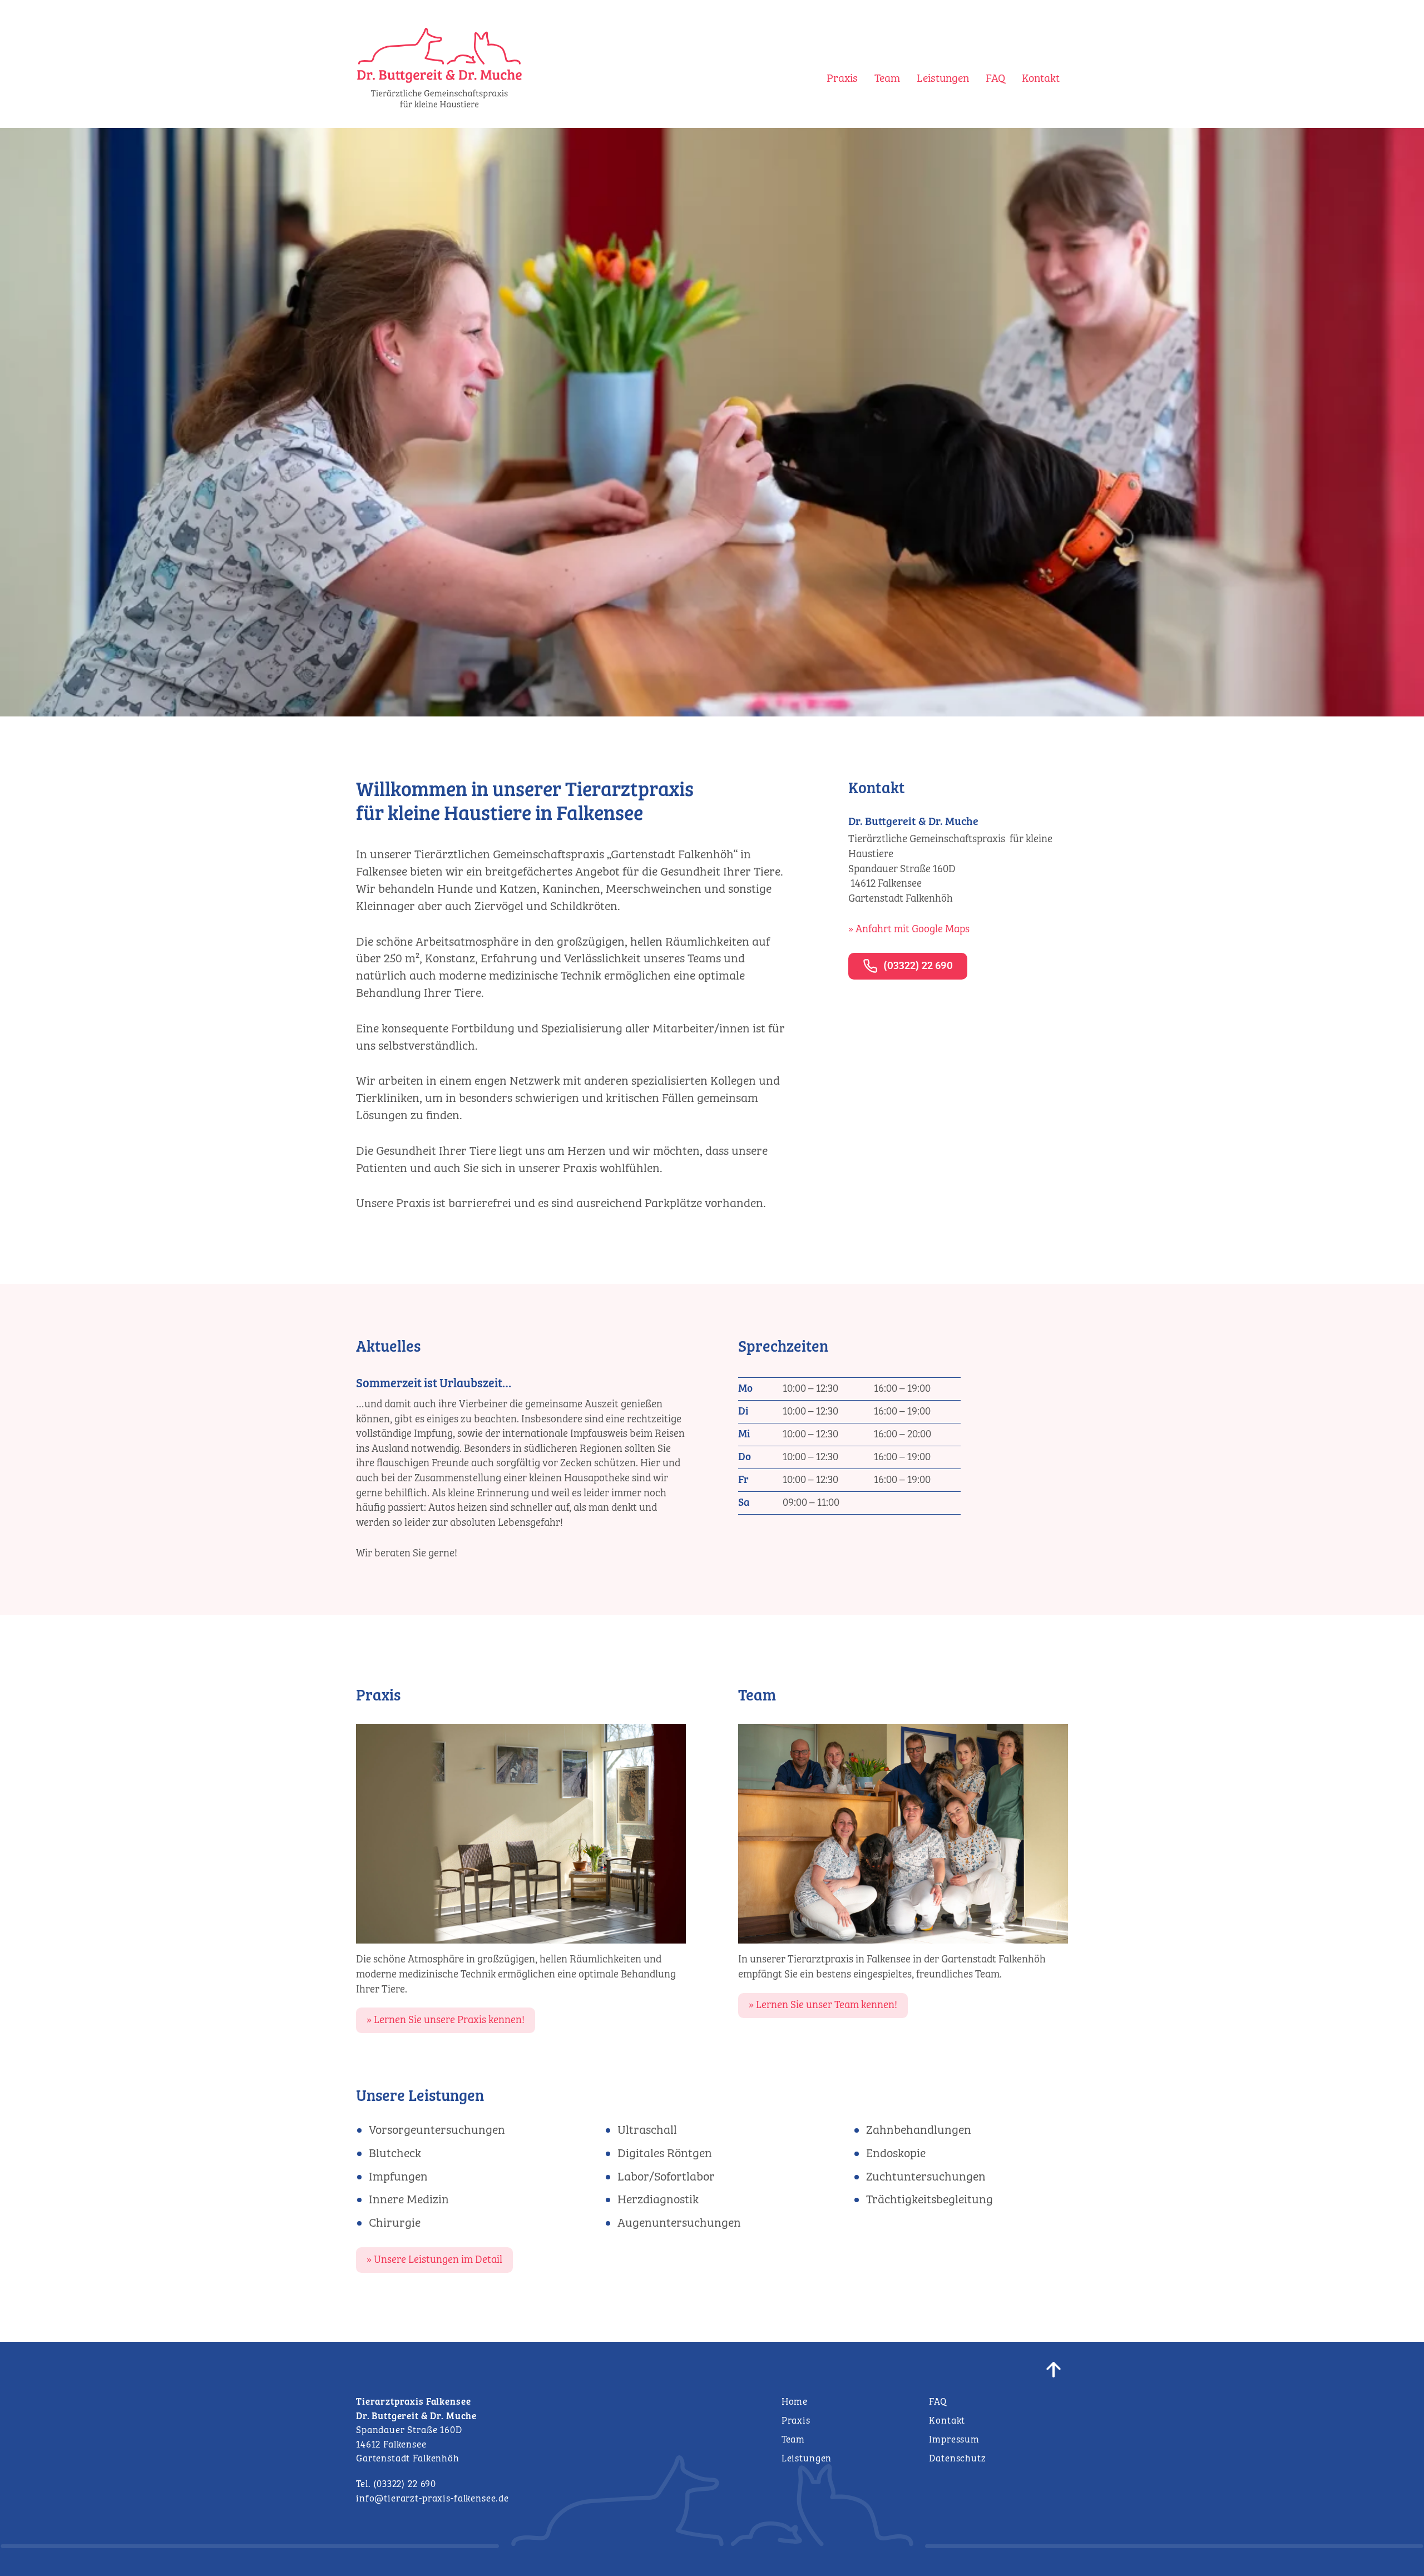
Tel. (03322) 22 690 (396, 2484)
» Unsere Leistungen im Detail (434, 2260)
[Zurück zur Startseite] (439, 105)
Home (795, 2402)
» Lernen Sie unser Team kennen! (823, 2005)
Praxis (842, 79)
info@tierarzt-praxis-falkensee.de (432, 2499)
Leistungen (943, 79)
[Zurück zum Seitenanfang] (1057, 2373)
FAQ (995, 79)
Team (887, 79)
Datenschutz (957, 2459)
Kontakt (1041, 79)
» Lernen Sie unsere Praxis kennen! (446, 2020)
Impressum (954, 2440)
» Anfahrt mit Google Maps (909, 929)
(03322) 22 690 (918, 966)
